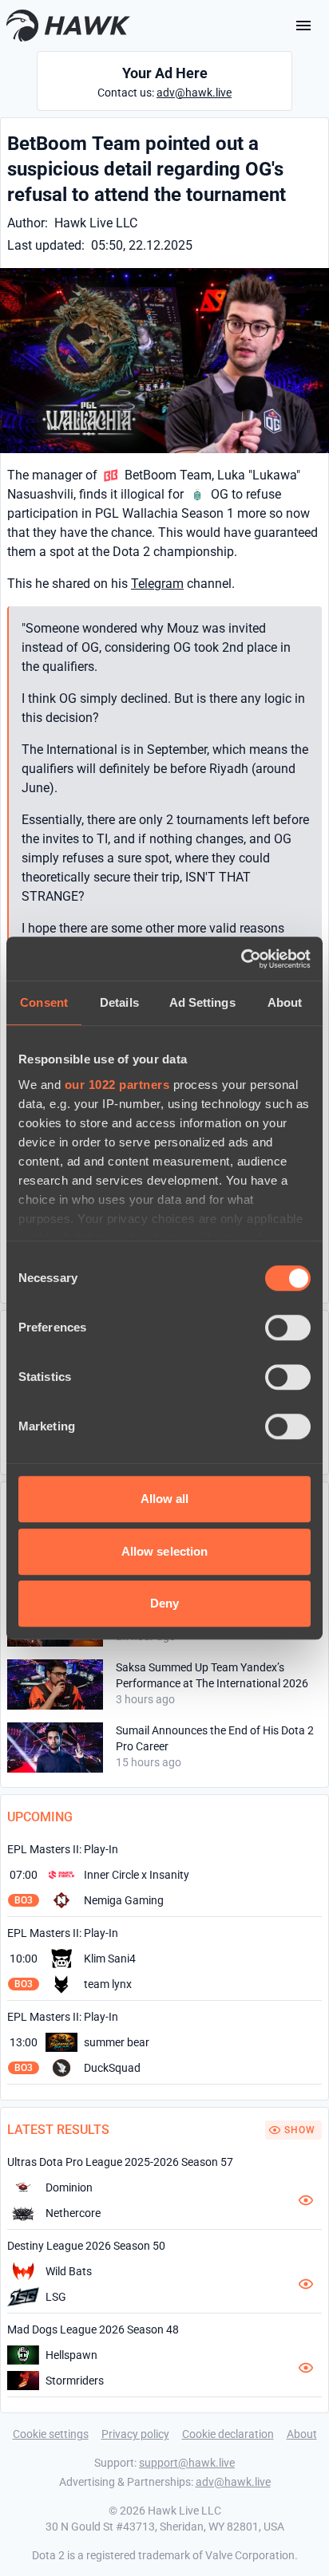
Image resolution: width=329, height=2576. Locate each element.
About (302, 2434)
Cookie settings (51, 2434)
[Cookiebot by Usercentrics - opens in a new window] (241, 959)
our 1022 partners (117, 1085)
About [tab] (285, 1002)
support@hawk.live (187, 2463)
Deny (164, 1603)
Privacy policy (135, 2434)
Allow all (165, 1499)
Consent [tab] (44, 1002)
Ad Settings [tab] (202, 1002)
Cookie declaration (228, 2434)
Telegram (157, 584)
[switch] (288, 1327)
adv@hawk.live (194, 93)
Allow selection (165, 1551)
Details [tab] (119, 1002)
